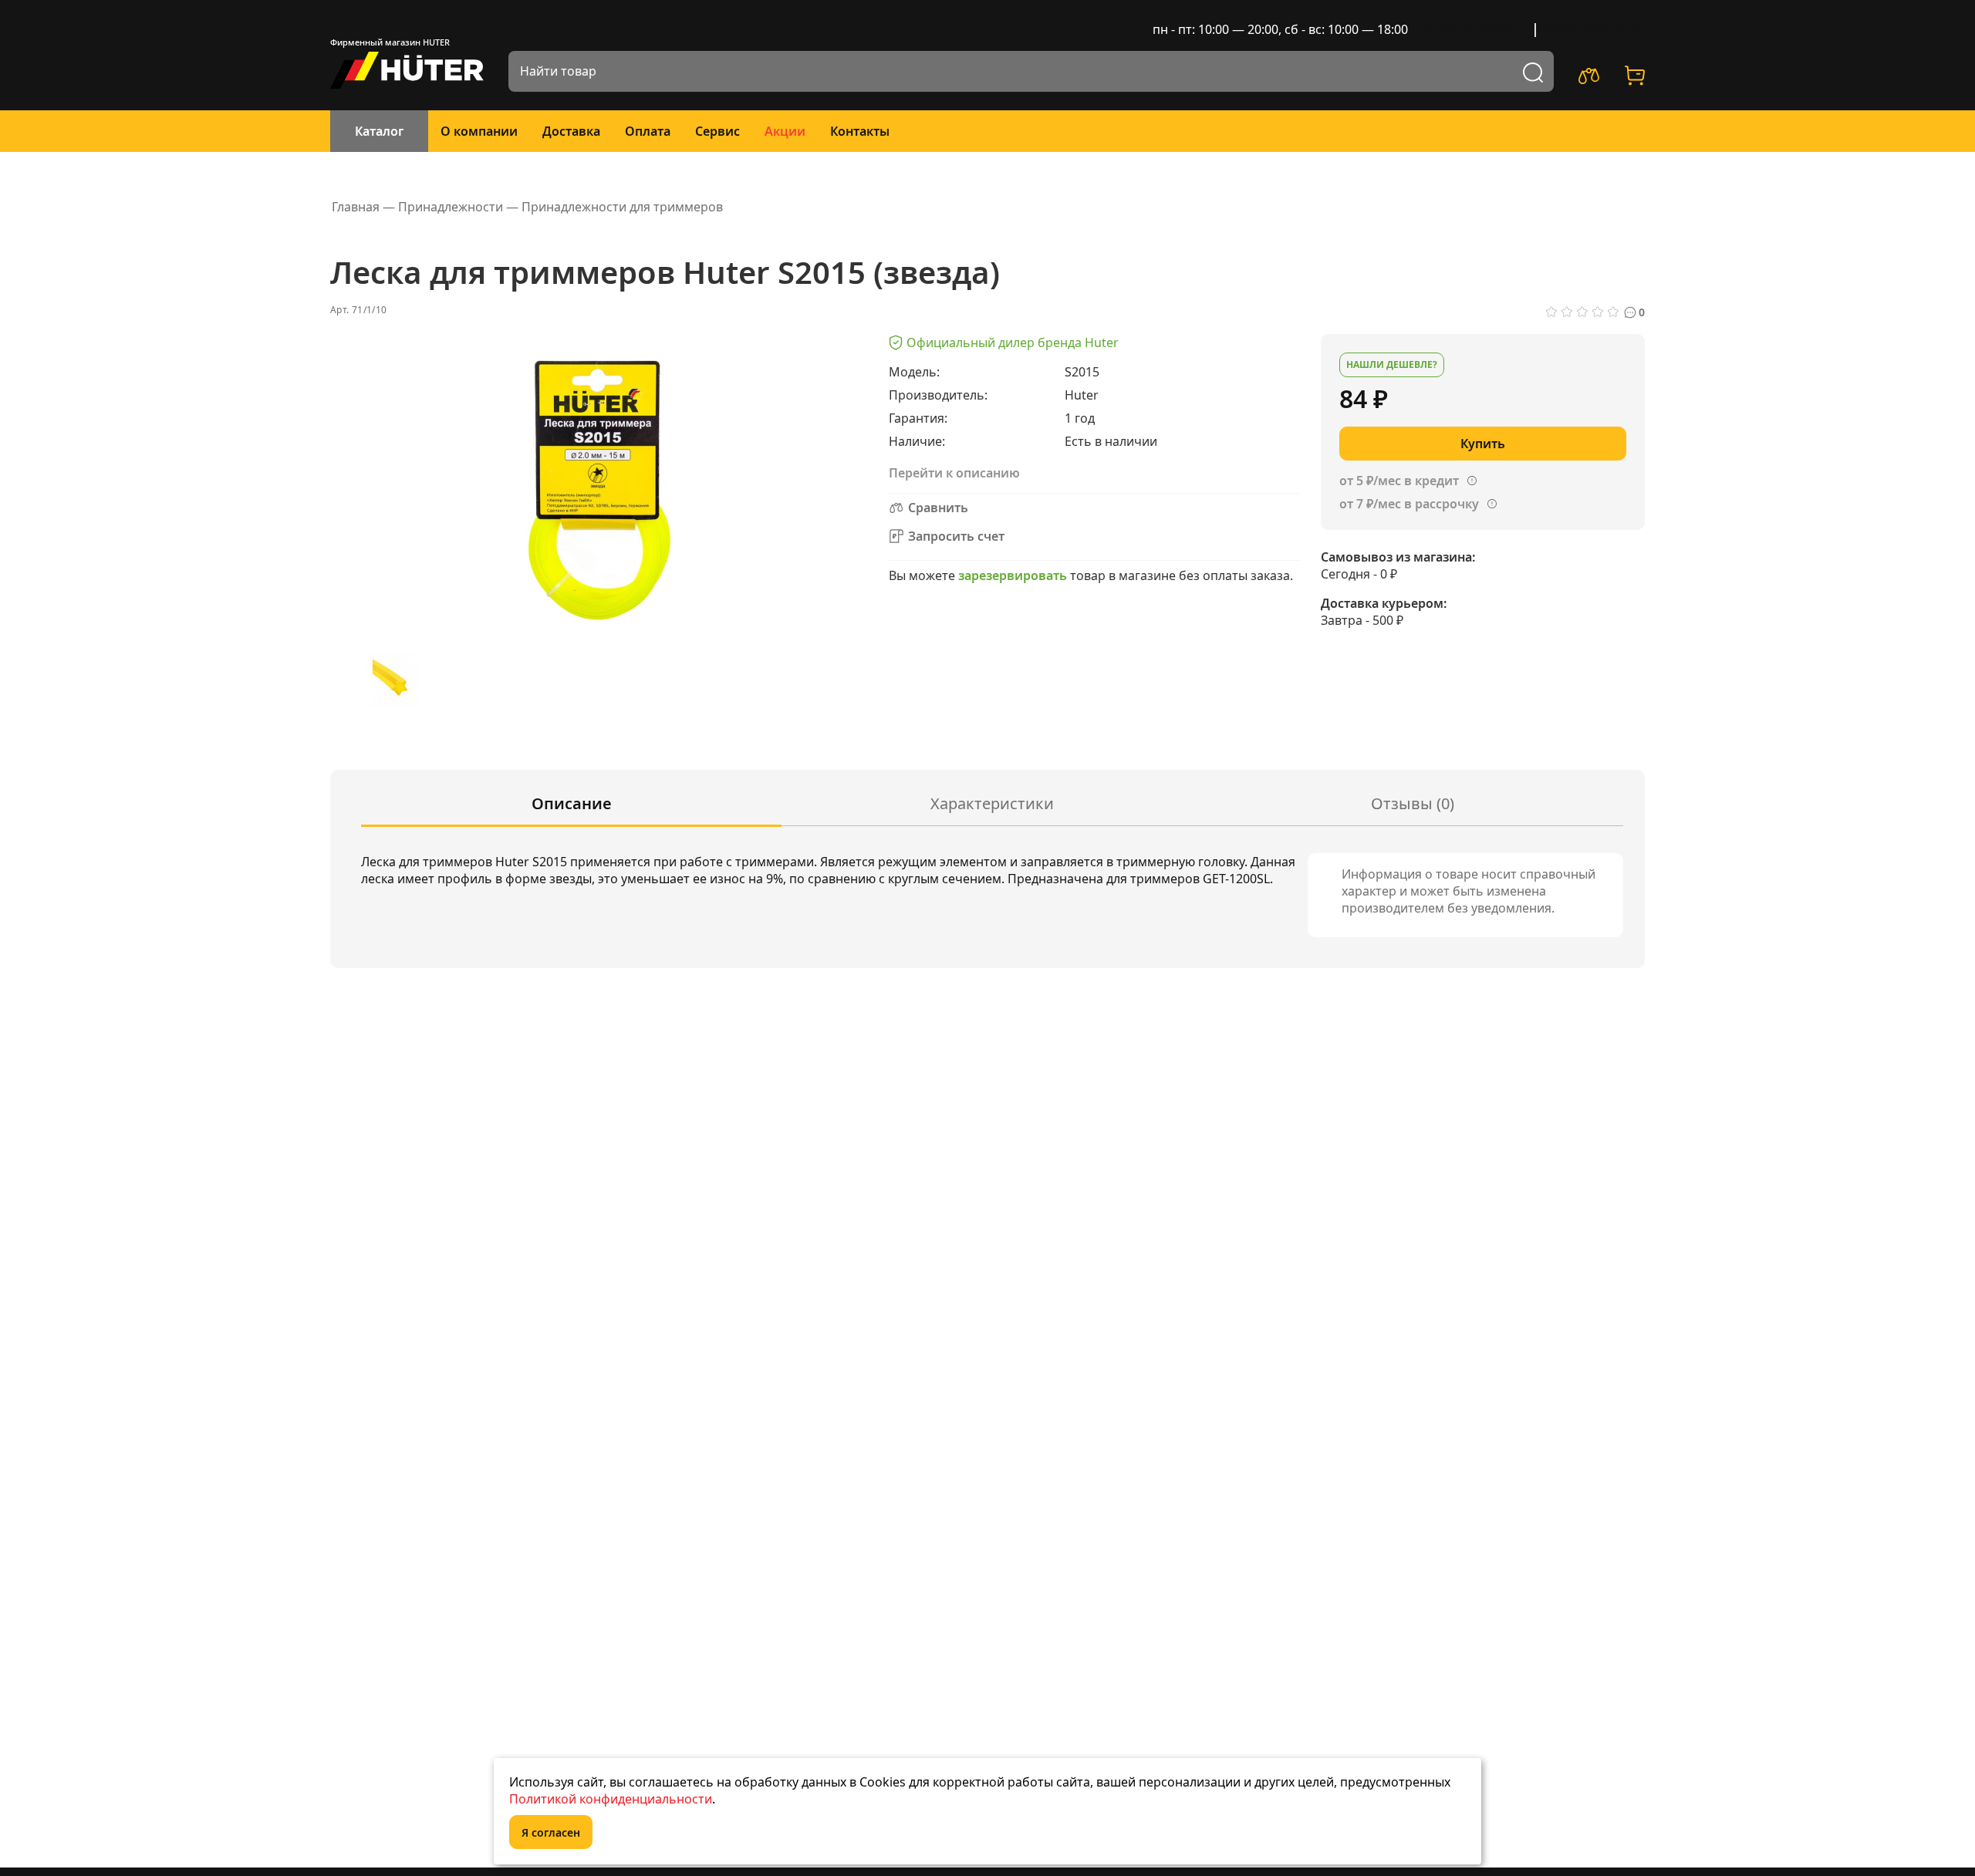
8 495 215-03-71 (1477, 29)
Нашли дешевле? (1392, 364)
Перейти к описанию (954, 473)
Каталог (379, 131)
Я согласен (551, 1832)
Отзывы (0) (1413, 803)
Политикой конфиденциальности (611, 1799)
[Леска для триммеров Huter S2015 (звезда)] (393, 679)
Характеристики (992, 803)
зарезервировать (1013, 575)
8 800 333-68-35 (1594, 29)
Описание (572, 803)
